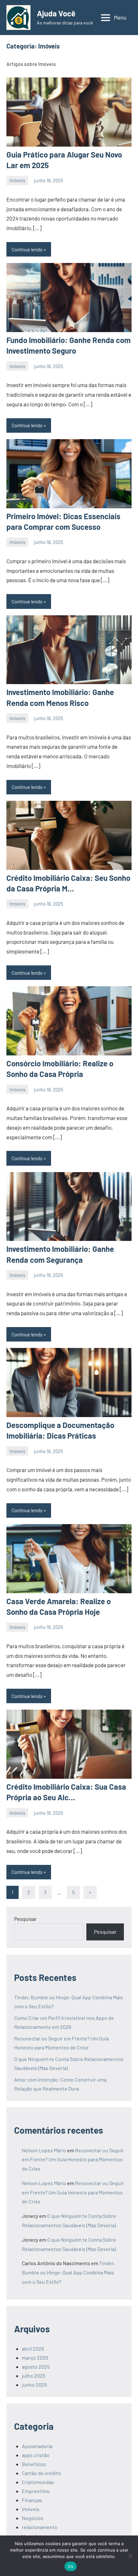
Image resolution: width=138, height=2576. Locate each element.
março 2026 (35, 2358)
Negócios (33, 2518)
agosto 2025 (36, 2367)
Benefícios (34, 2464)
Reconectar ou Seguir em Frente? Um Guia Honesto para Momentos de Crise (73, 2160)
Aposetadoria (37, 2446)
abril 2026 (33, 2349)
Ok (71, 2566)
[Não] (130, 2556)
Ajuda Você (56, 13)
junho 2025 (34, 2385)
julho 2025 (34, 2376)
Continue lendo (27, 249)
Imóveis (17, 180)
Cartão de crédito (41, 2473)
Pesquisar (25, 1919)
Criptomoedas (38, 2482)
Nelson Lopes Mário (44, 2150)
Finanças (32, 2500)
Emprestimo (36, 2491)
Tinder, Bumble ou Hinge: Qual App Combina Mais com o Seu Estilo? (68, 2272)
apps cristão (36, 2455)
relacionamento (40, 2527)
